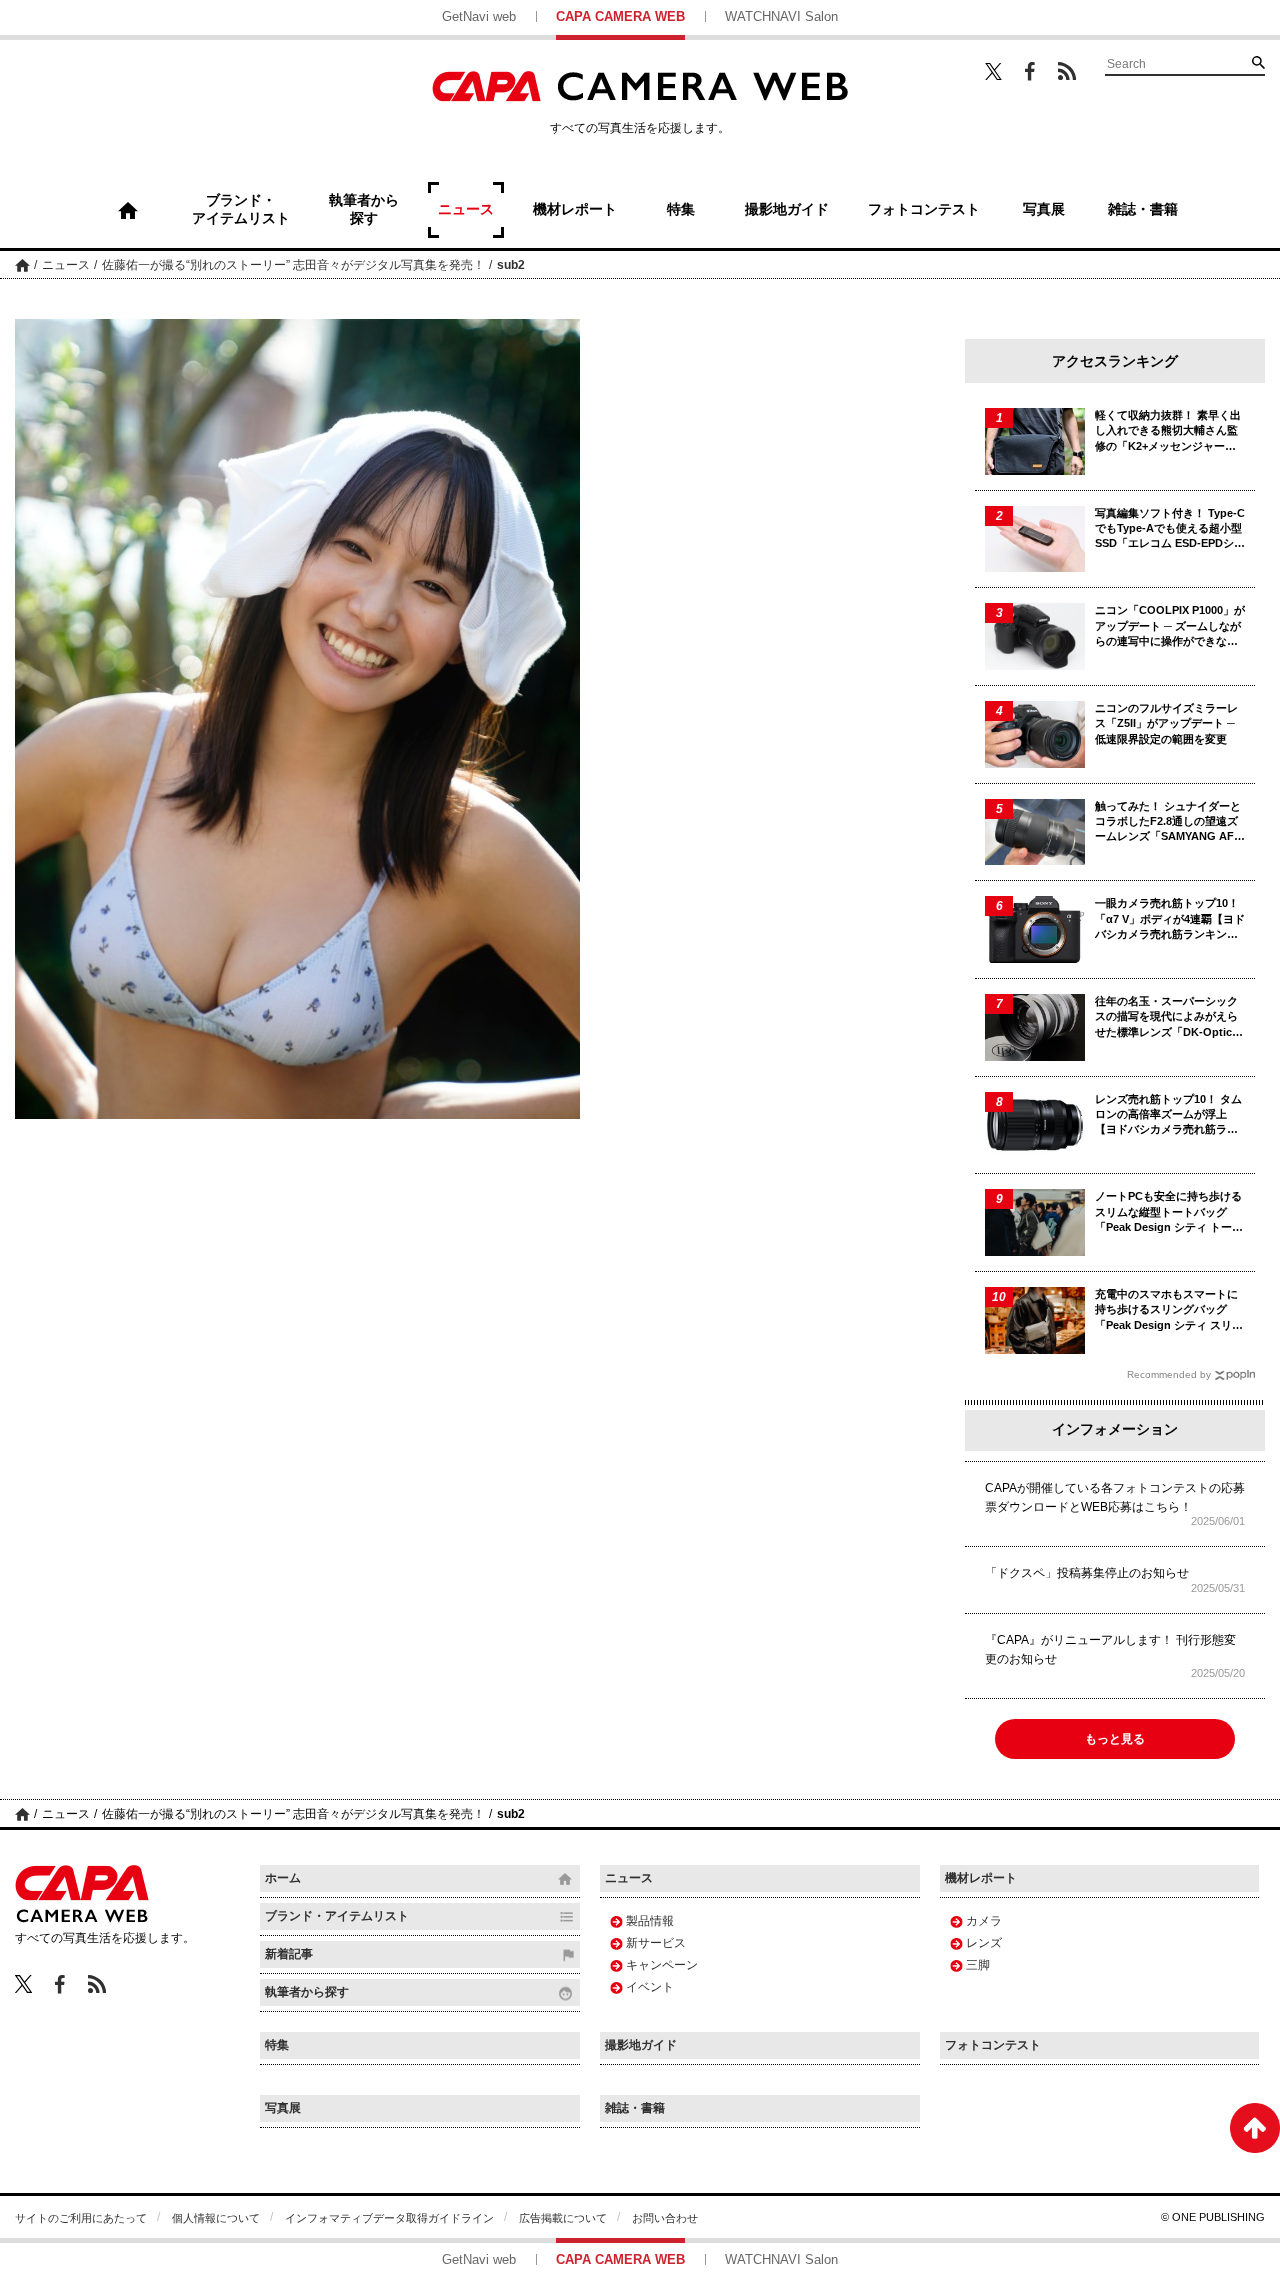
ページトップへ (1255, 2128)
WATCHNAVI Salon (781, 16)
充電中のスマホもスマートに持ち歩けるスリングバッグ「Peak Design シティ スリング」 (1169, 1310)
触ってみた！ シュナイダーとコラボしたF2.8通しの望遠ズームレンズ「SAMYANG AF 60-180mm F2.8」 (1168, 822)
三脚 (978, 1965)
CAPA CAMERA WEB (620, 16)
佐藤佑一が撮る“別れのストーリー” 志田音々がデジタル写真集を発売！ (293, 265)
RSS (1067, 71)
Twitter (993, 71)
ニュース (66, 265)
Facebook (1030, 71)
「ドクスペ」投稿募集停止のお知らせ (1087, 1573)
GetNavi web (479, 16)
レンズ (984, 1943)
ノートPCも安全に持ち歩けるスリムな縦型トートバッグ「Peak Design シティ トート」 (1168, 1212)
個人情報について (216, 2218)
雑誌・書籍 (635, 2108)
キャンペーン (662, 1965)
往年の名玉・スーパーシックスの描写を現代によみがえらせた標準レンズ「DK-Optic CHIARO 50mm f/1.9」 (1166, 1017)
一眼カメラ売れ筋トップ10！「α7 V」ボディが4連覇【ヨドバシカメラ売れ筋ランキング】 (1170, 919)
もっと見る (1115, 1739)
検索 (1258, 62)
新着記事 (289, 1954)
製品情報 (650, 1921)
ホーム (22, 264)
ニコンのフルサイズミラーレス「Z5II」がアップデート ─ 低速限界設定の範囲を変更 (1166, 723)
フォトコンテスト (993, 2045)
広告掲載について (563, 2218)
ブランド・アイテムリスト (337, 1916)
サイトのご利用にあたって (81, 2218)
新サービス (656, 1943)
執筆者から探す (307, 1992)
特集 (277, 2045)
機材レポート (981, 1878)
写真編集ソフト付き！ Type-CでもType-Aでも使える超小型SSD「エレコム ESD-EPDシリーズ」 (1170, 529)
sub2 (511, 265)
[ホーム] (128, 210)
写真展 (283, 2108)
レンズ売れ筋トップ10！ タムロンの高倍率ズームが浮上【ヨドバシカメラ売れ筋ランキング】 (1168, 1115)
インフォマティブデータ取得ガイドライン (389, 2218)
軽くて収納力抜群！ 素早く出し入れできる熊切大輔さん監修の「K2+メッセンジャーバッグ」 (1168, 431)
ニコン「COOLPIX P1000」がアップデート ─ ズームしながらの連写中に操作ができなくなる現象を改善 (1170, 626)
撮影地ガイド (641, 2045)
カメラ (984, 1921)
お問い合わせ (665, 2218)
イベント (650, 1987)
